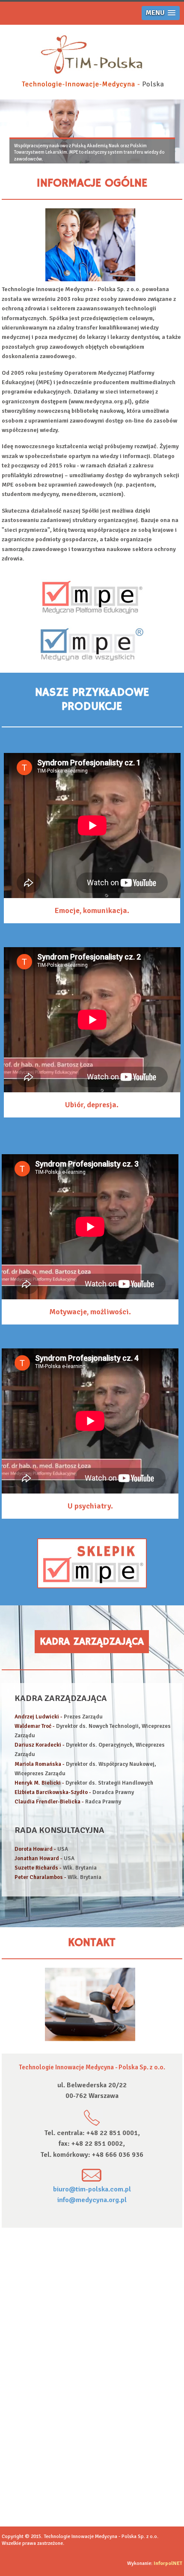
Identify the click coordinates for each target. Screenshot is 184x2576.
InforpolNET (168, 2563)
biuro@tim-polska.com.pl (92, 2189)
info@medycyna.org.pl (92, 2200)
